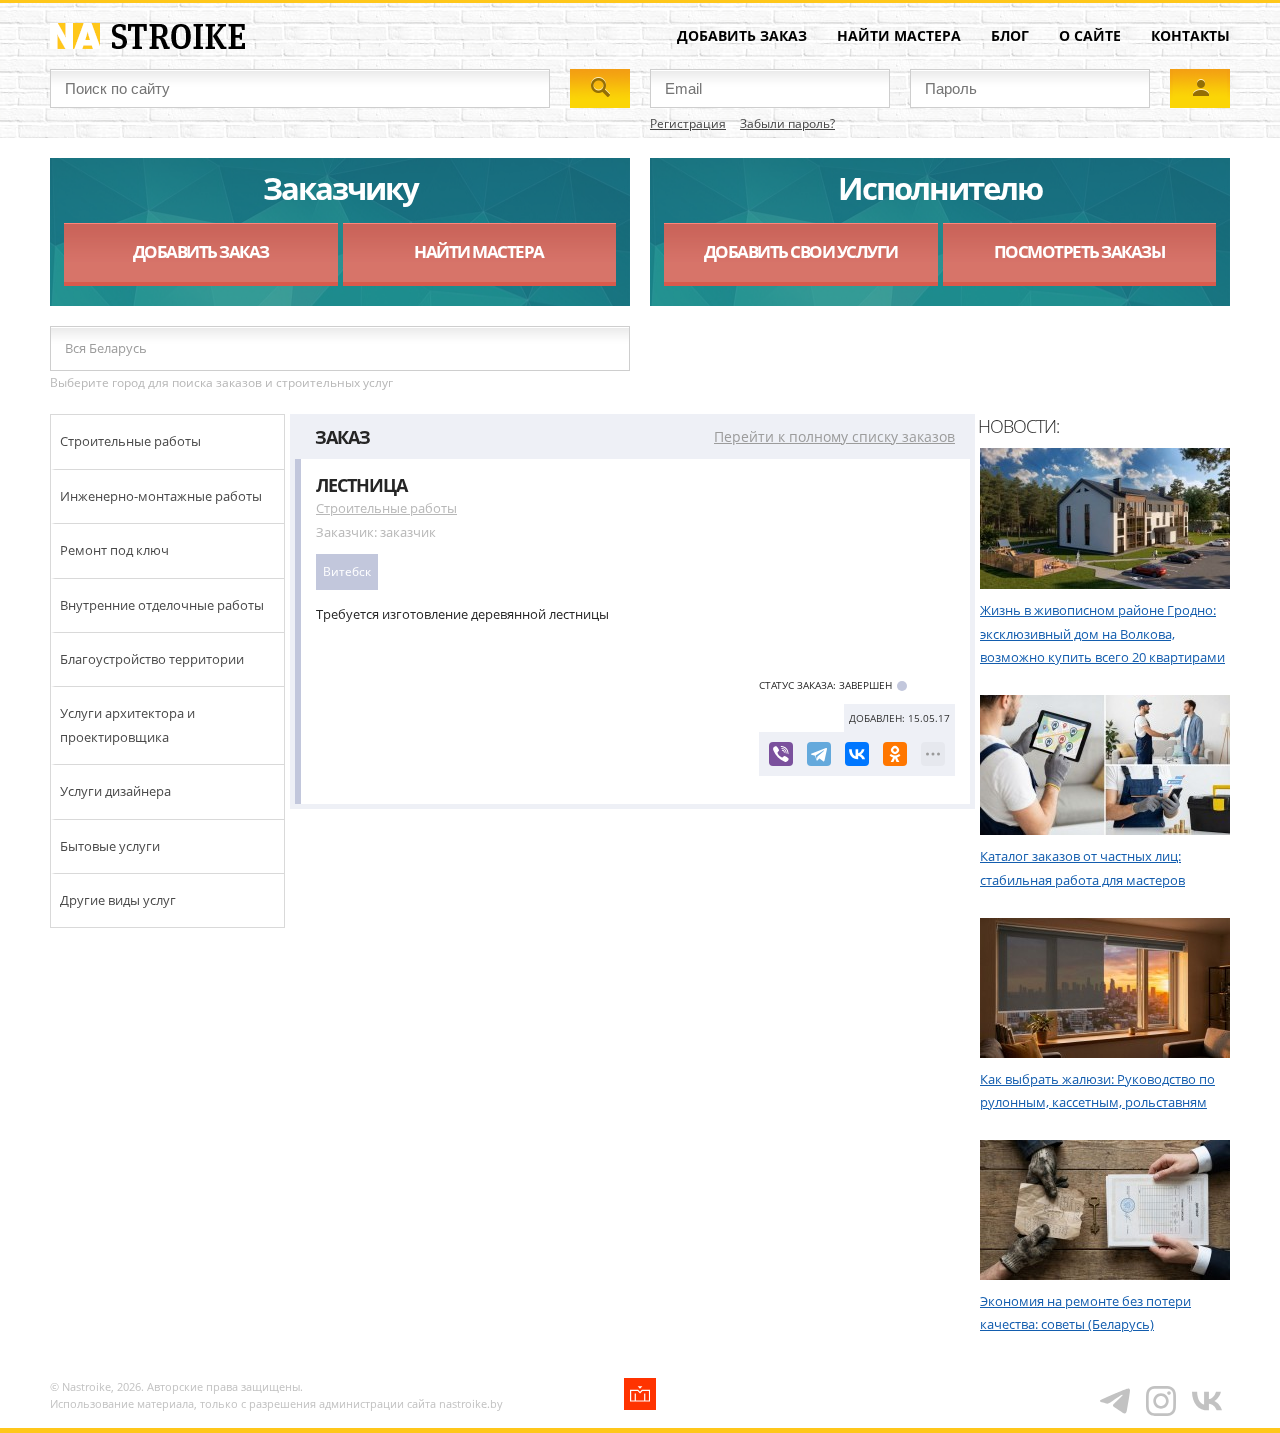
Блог (1010, 35)
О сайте (1090, 35)
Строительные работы (130, 441)
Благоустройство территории (152, 659)
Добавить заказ (742, 35)
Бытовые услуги (110, 846)
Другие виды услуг (118, 900)
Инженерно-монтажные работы (161, 496)
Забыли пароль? (787, 123)
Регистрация (688, 123)
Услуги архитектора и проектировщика (127, 724)
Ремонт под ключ (114, 550)
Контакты (1190, 35)
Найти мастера (899, 35)
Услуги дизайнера (115, 791)
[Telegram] (819, 754)
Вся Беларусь (106, 348)
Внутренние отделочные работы (162, 605)
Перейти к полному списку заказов (834, 436)
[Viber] (781, 754)
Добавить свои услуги (801, 251)
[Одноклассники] (895, 754)
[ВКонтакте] (857, 754)
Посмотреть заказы (1079, 251)
